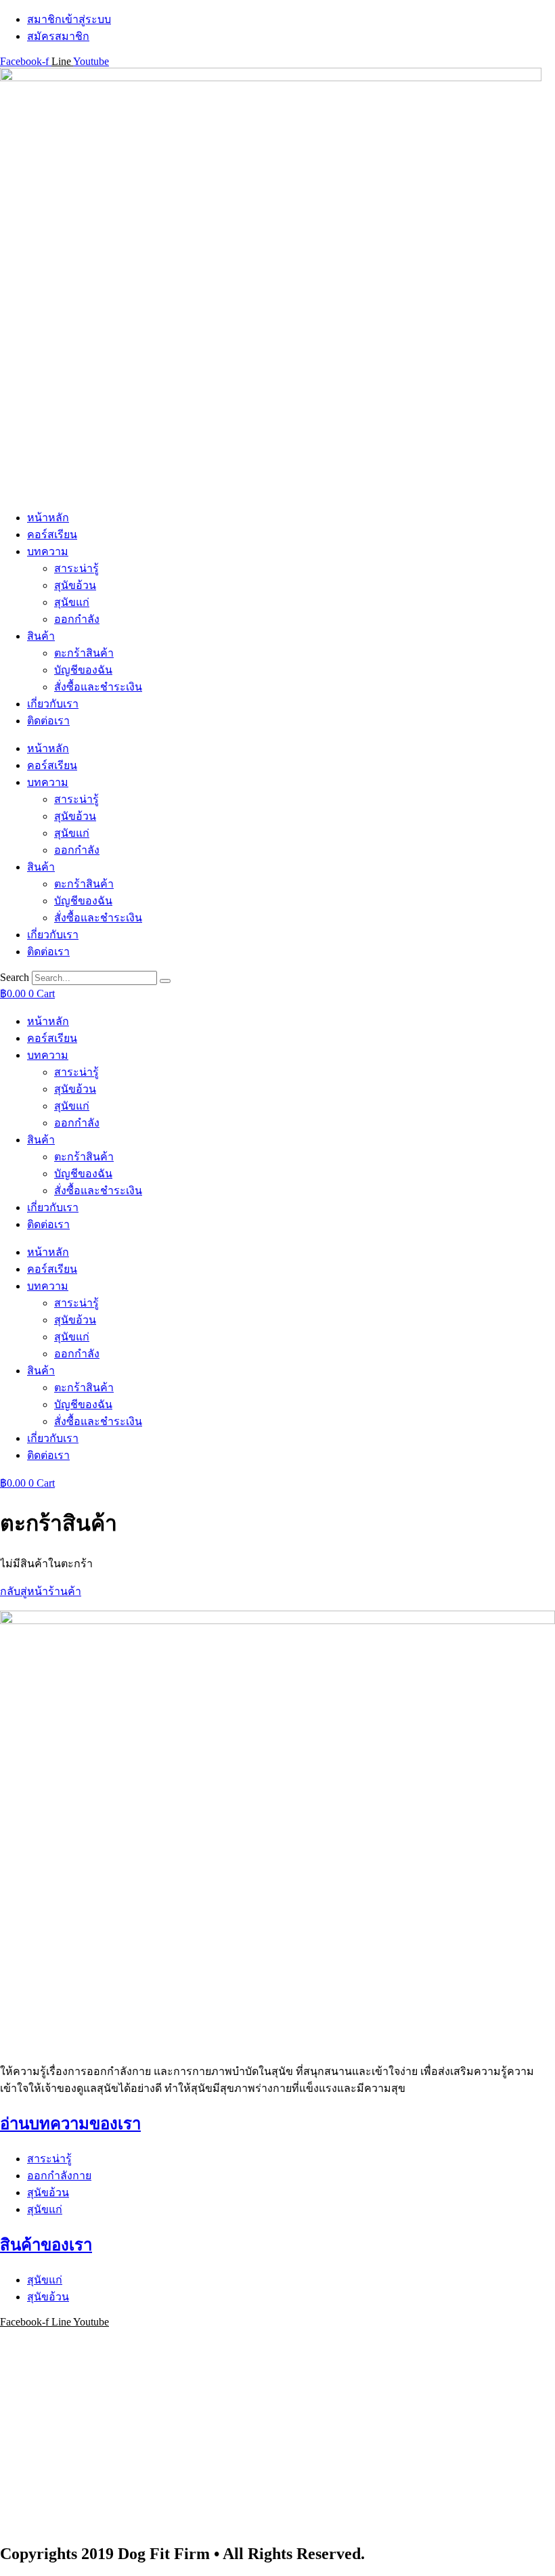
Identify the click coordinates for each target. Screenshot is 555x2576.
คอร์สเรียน (52, 534)
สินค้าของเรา (46, 2245)
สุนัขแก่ (72, 602)
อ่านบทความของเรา (70, 2124)
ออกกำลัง (77, 619)
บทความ (48, 551)
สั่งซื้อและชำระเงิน (98, 687)
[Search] (165, 981)
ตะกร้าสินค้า (84, 653)
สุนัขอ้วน (75, 585)
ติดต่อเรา (48, 721)
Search (15, 977)
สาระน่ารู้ (76, 568)
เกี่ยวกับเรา (53, 704)
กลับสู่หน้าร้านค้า (41, 1591)
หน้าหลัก (48, 518)
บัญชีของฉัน (83, 670)
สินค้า (41, 636)
